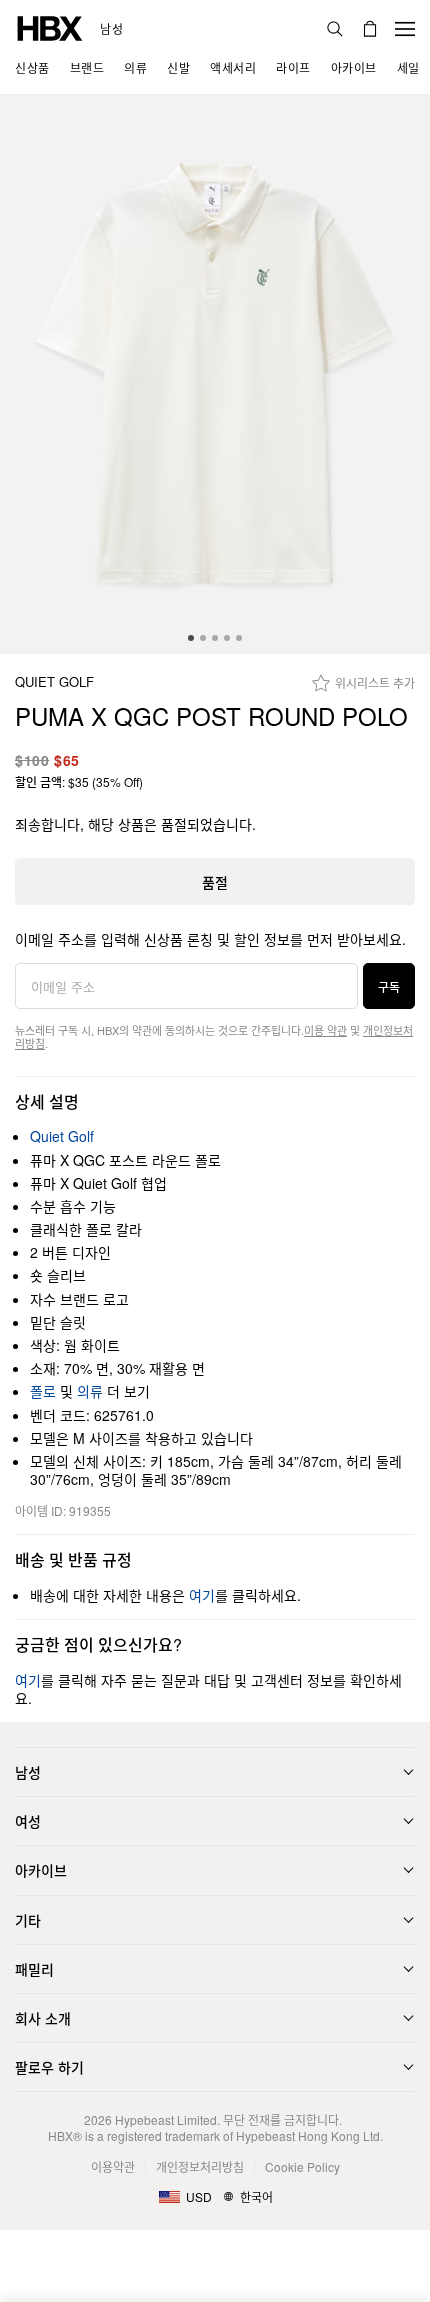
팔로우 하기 (49, 2067)
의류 (90, 1391)
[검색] (335, 29)
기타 (28, 1920)
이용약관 (113, 2166)
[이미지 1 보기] (215, 374)
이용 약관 (325, 1030)
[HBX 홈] (50, 26)
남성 (111, 29)
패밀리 (34, 1969)
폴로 (43, 1391)
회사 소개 (43, 2018)
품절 (215, 882)
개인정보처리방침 (200, 2166)
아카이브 (41, 1870)
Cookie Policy (302, 2166)
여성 (28, 1821)
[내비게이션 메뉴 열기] (405, 29)
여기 (202, 1595)
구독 (389, 986)
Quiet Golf (54, 682)
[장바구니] (370, 29)
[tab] (191, 638)
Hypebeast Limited (166, 2119)
